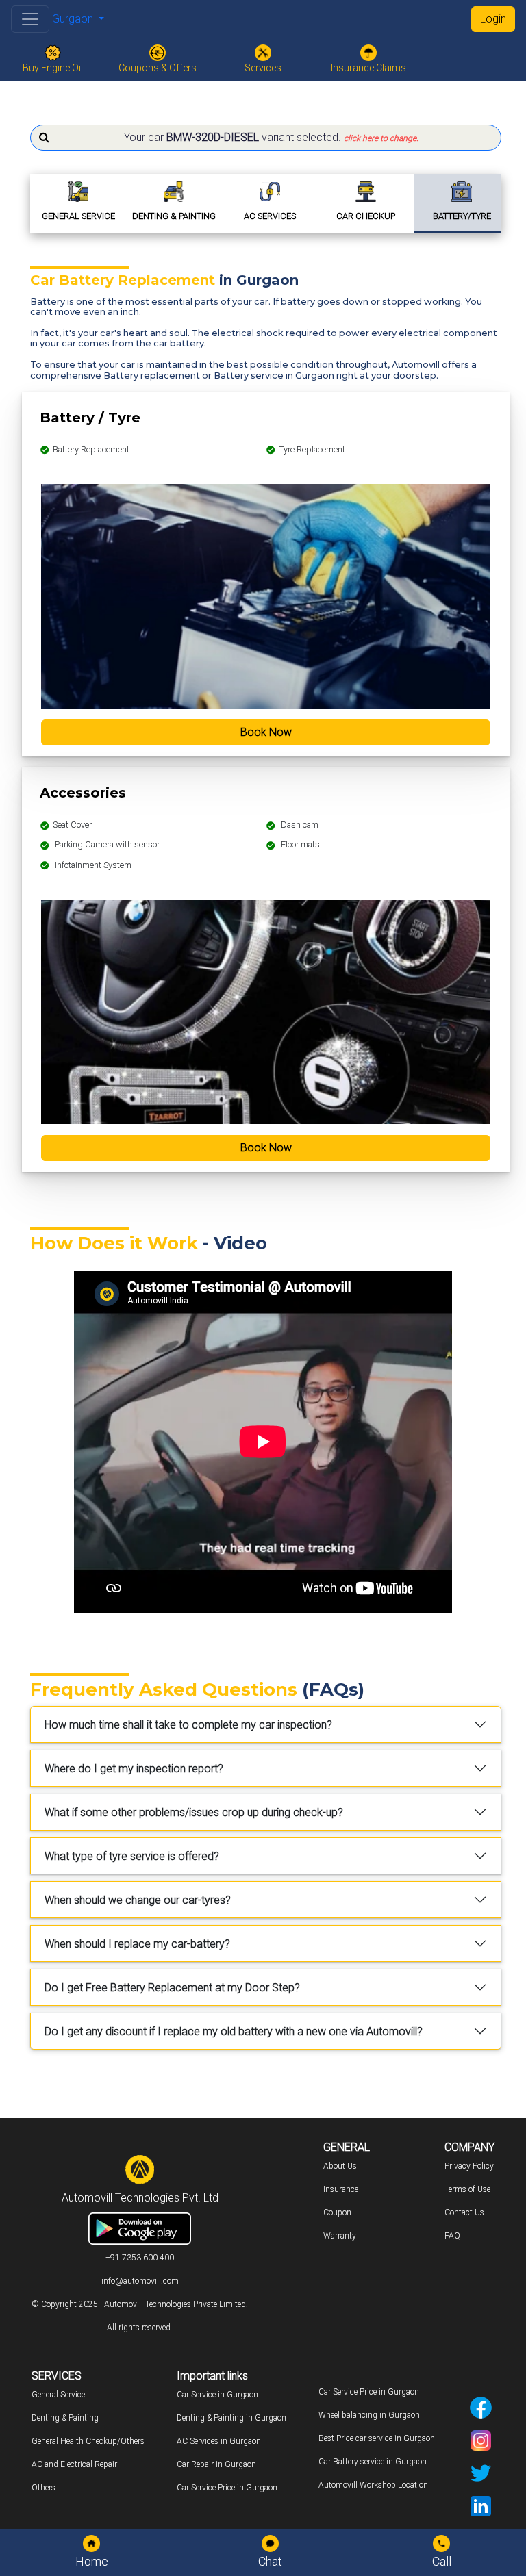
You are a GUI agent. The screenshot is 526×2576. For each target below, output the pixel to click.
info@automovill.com (140, 2281)
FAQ (452, 2236)
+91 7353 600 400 (140, 2258)
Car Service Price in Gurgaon (227, 2488)
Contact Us (464, 2212)
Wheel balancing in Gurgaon (369, 2415)
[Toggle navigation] (30, 19)
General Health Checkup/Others (88, 2441)
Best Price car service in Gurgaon (377, 2438)
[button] (266, 138)
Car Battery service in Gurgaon (373, 2462)
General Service (58, 2395)
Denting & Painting (65, 2418)
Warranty (340, 2236)
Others (43, 2488)
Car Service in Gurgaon (217, 2395)
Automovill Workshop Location (373, 2485)
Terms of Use (467, 2189)
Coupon (337, 2212)
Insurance (341, 2189)
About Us (340, 2166)
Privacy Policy (469, 2166)
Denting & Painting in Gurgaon (231, 2418)
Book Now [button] (266, 732)
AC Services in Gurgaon (219, 2441)
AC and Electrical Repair (74, 2464)
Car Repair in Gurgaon (216, 2464)
